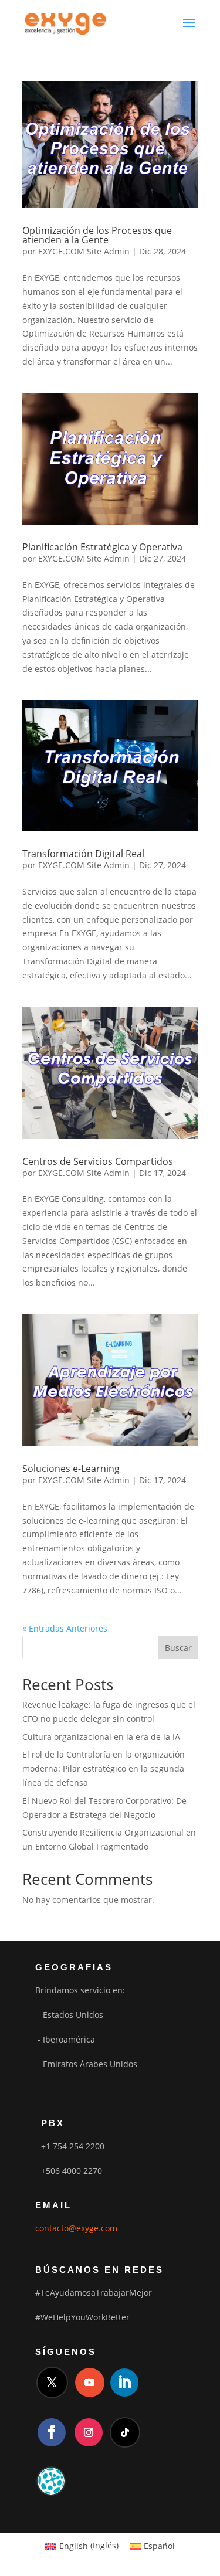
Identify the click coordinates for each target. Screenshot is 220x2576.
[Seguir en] (51, 2481)
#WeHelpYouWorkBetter (82, 2317)
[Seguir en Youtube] (90, 2383)
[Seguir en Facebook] (52, 2432)
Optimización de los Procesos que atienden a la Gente (97, 235)
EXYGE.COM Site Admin (84, 251)
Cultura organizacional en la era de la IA (101, 1737)
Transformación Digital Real (83, 854)
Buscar (178, 1648)
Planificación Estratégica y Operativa (102, 547)
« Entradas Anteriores (65, 1628)
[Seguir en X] (52, 2383)
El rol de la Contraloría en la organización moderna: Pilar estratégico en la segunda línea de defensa (104, 1768)
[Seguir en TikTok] (125, 2432)
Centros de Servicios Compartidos (98, 1161)
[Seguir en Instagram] (89, 2432)
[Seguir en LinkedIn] (124, 2383)
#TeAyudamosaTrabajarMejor (94, 2293)
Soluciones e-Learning (71, 1469)
